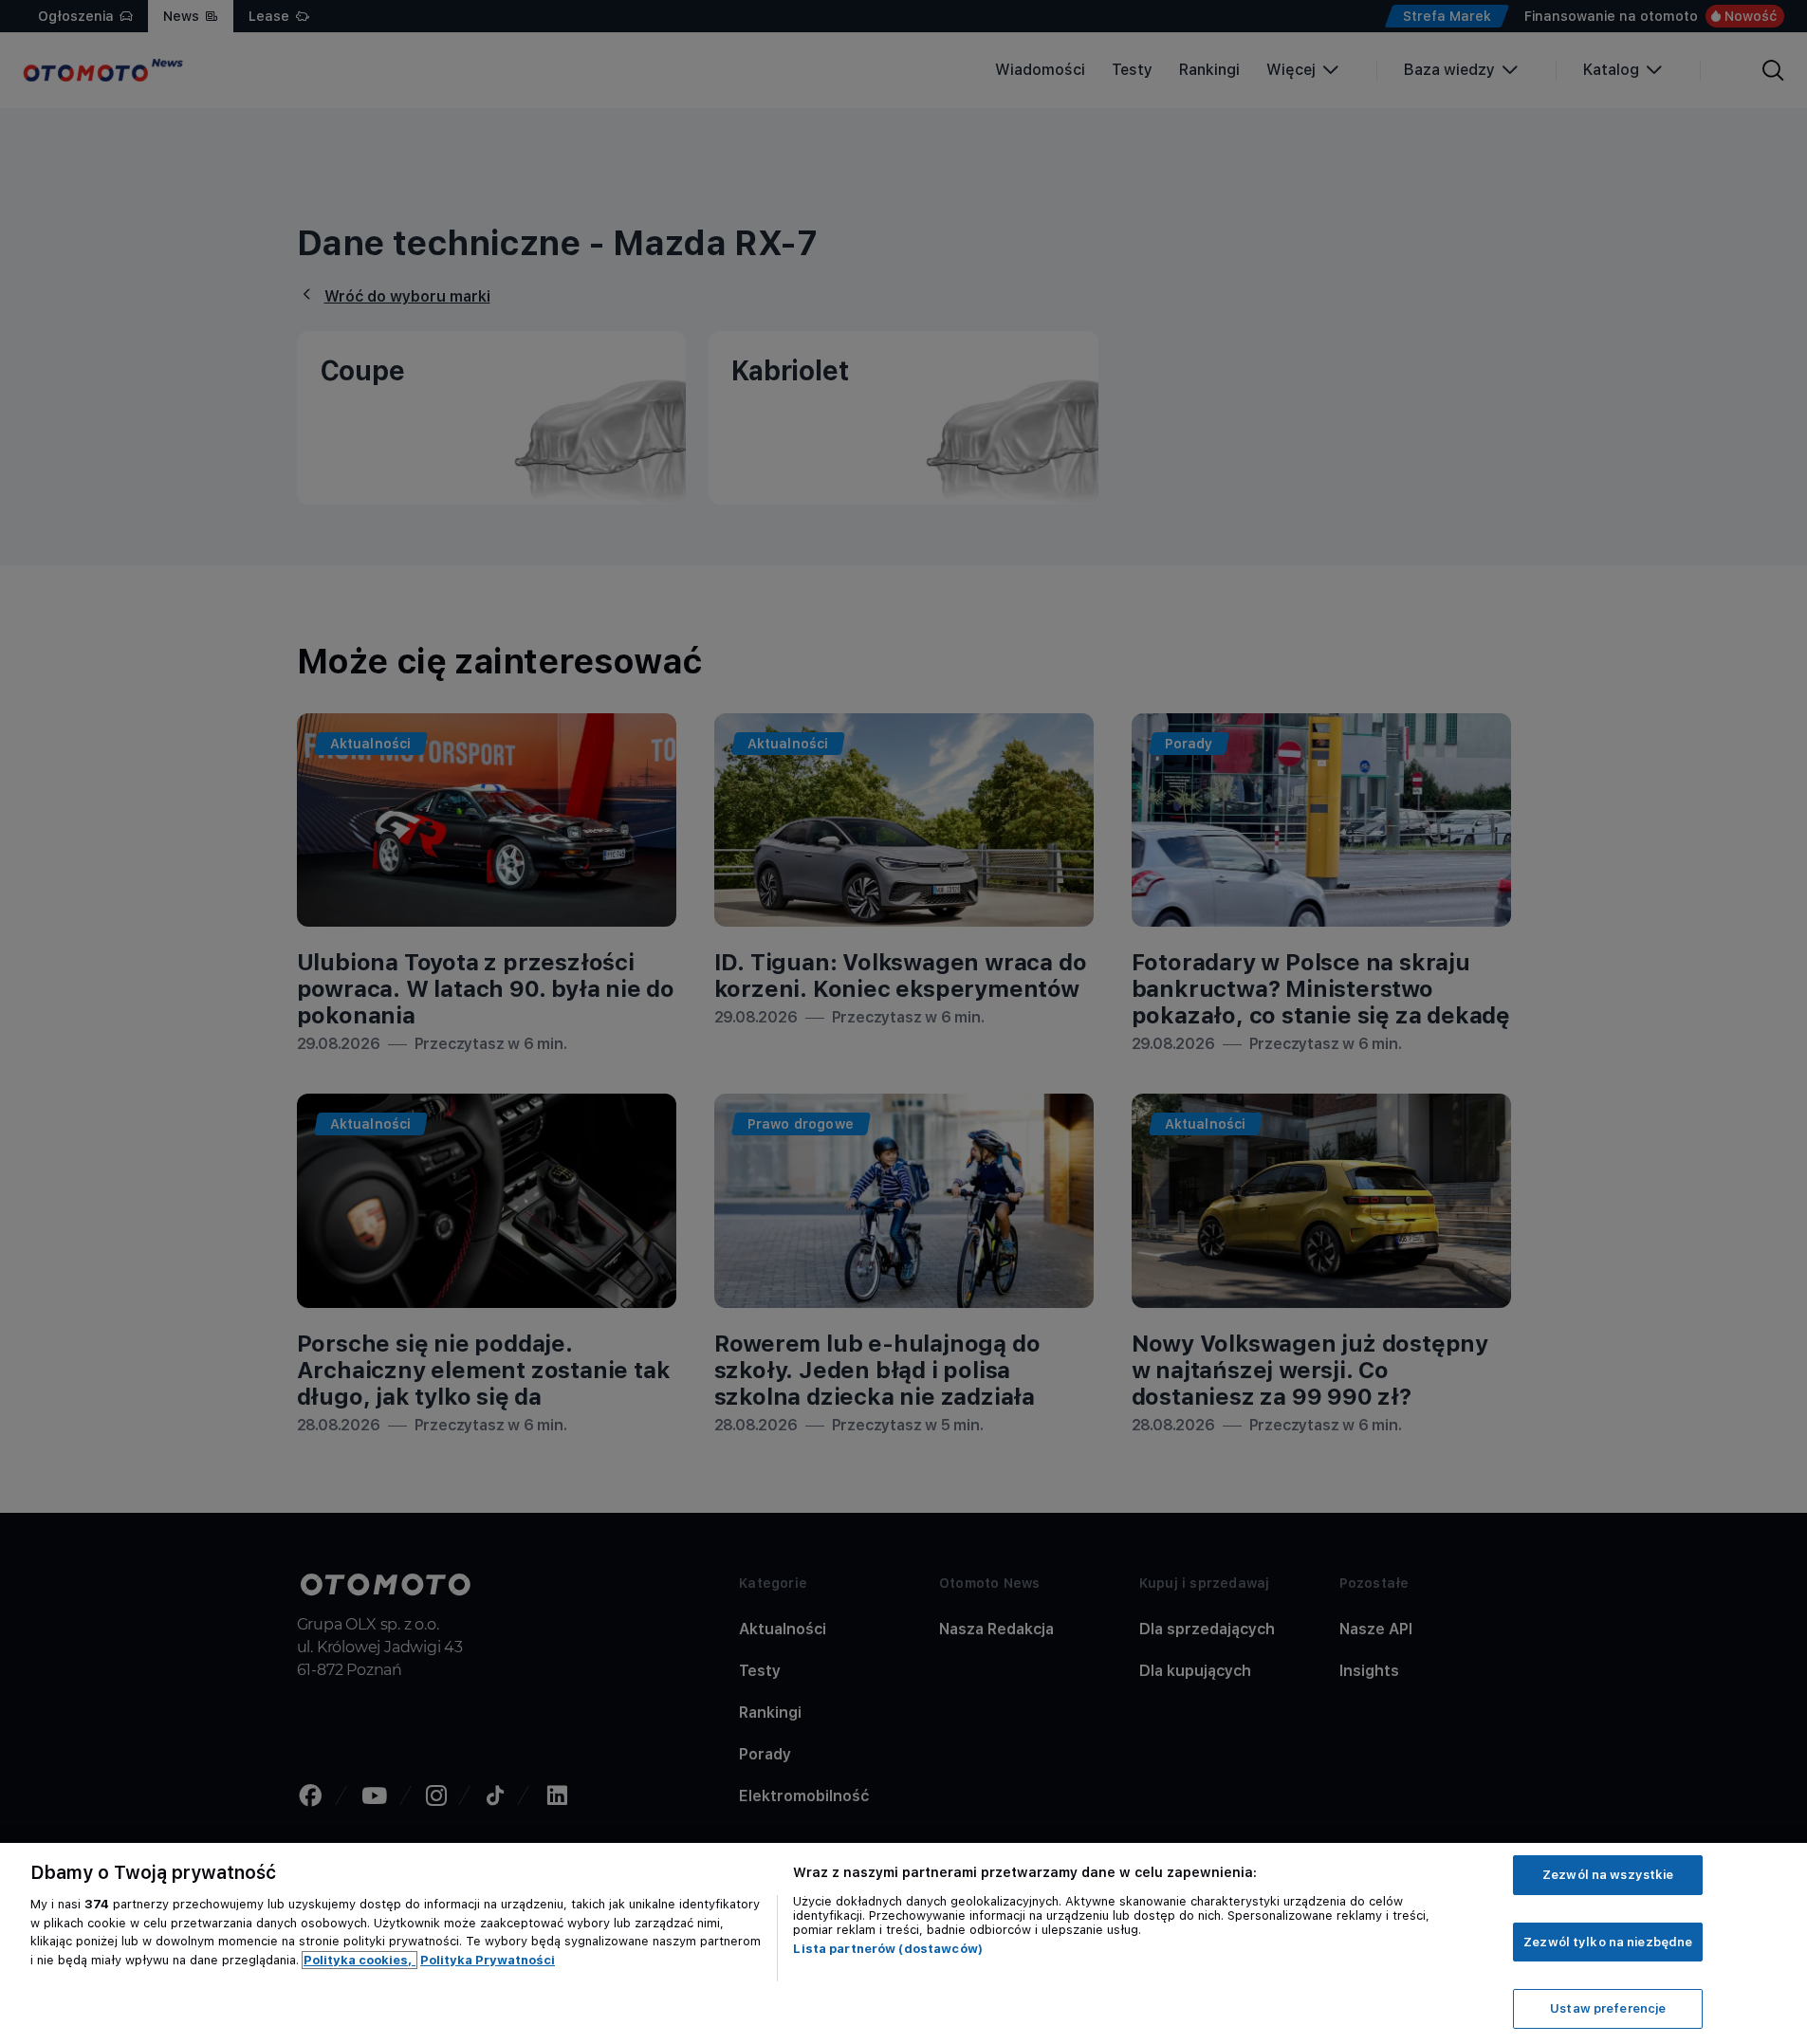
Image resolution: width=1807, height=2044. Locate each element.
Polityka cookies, (360, 1960)
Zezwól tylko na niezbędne (1608, 1942)
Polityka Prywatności (488, 1960)
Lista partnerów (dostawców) (888, 1949)
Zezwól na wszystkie (1608, 1875)
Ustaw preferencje (1608, 2008)
